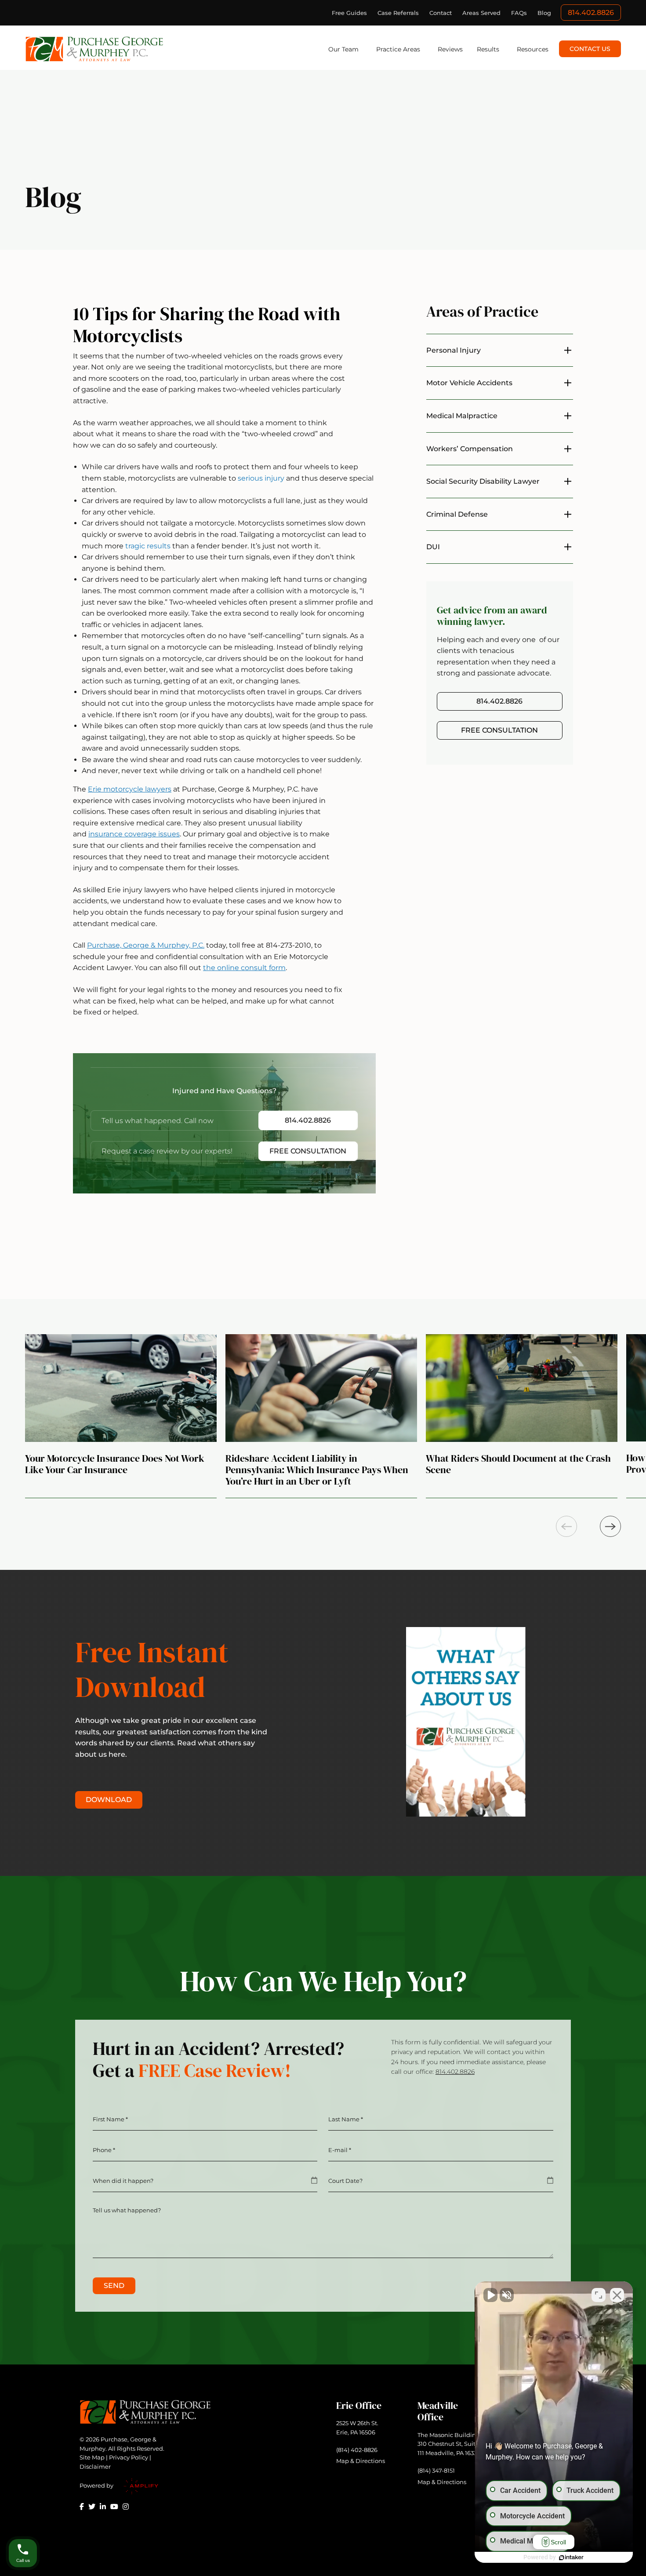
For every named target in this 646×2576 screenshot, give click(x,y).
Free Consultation (308, 1151)
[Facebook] (82, 2507)
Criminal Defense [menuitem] (457, 514)
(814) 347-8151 (436, 2470)
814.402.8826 (591, 13)
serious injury (261, 478)
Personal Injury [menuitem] (454, 350)
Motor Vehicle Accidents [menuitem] (469, 383)
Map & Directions (361, 2461)
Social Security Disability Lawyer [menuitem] (483, 481)
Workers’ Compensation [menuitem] (470, 449)
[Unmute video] (490, 2295)
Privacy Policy (129, 2457)
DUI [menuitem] (433, 547)
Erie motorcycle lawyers (130, 789)
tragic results (148, 546)
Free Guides (349, 13)
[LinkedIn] (103, 2507)
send (114, 2286)
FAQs (519, 13)
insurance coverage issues (134, 834)
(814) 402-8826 (357, 2450)
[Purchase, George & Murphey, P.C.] (95, 49)
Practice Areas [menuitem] (398, 49)
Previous (566, 1526)
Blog (544, 13)
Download (109, 1800)
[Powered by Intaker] (571, 2558)
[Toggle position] (599, 2295)
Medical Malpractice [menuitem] (462, 416)
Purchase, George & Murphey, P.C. (146, 945)
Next (610, 1526)
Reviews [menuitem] (450, 49)
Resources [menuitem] (533, 49)
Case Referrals (398, 13)
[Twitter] (92, 2507)
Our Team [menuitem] (343, 49)
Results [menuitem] (488, 49)
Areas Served (481, 13)
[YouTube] (114, 2507)
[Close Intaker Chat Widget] (617, 2295)
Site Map (92, 2457)
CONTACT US (590, 49)
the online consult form (244, 968)
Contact (441, 13)
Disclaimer (95, 2467)
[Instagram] (126, 2507)
